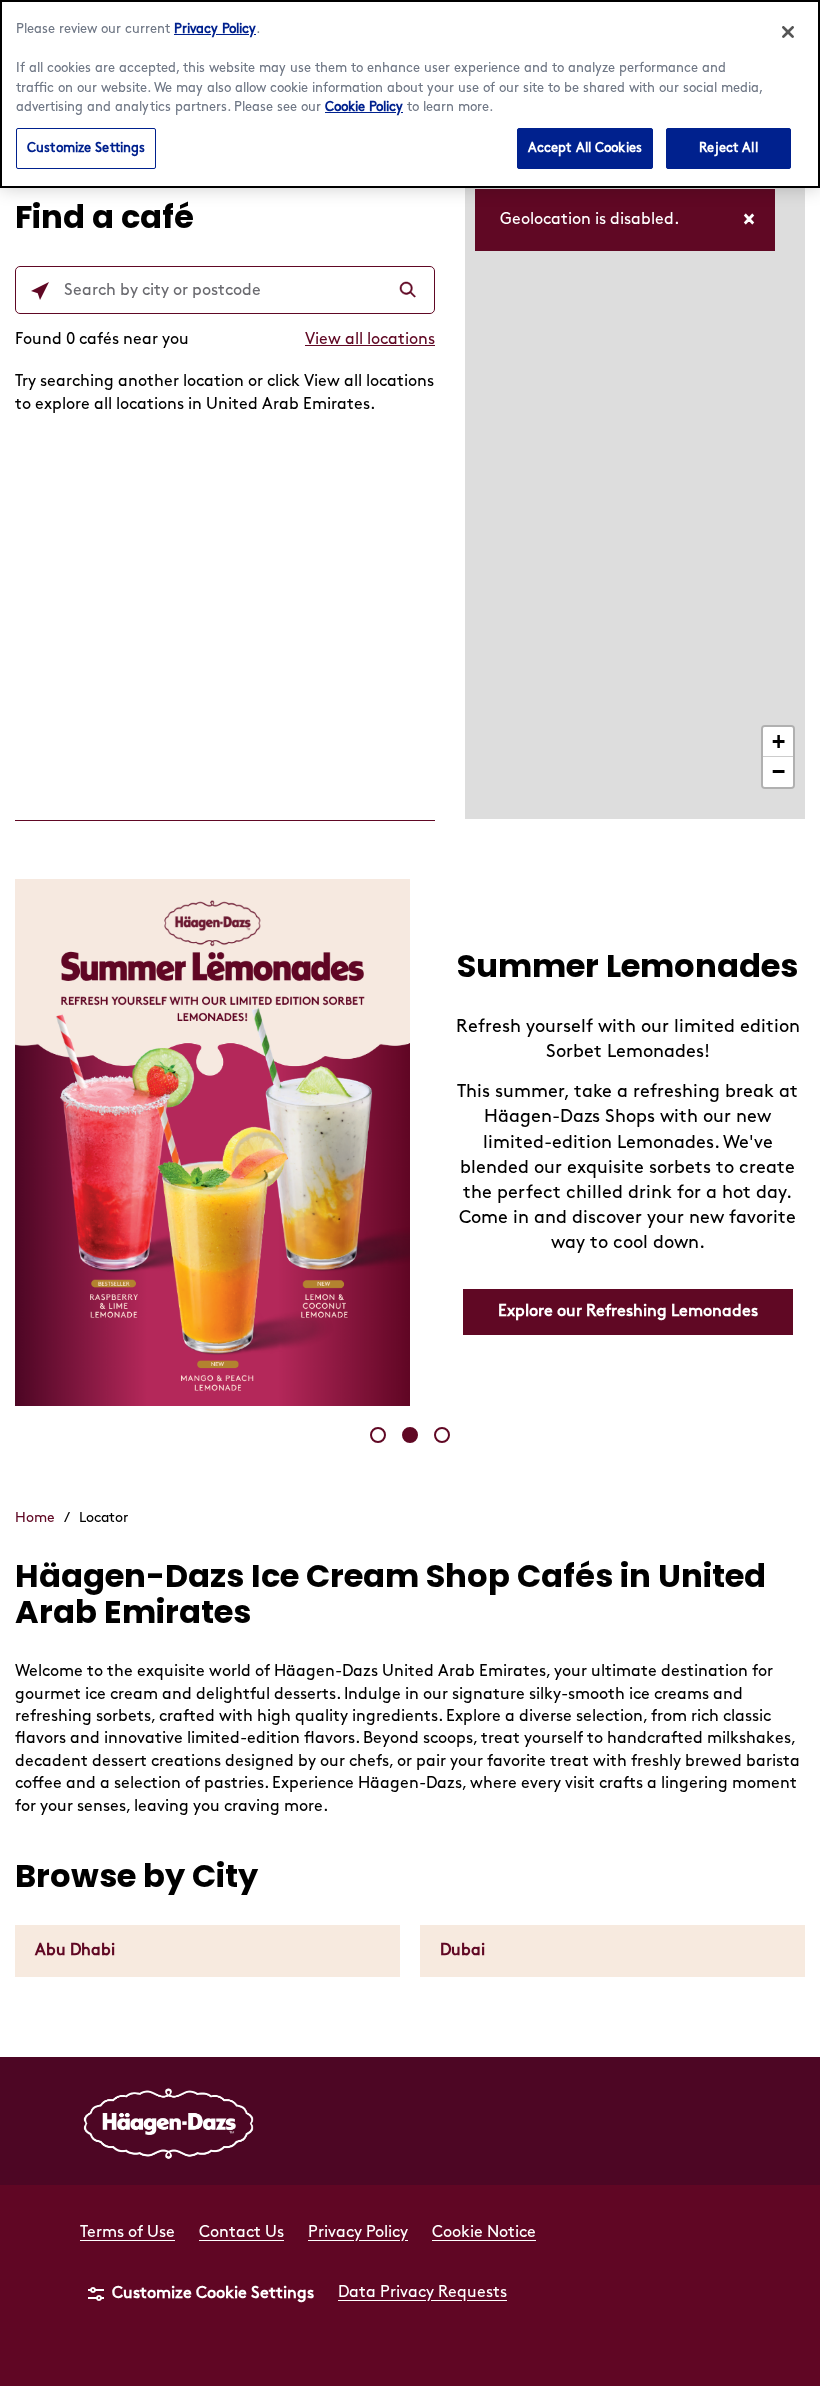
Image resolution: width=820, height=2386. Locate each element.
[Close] (788, 32)
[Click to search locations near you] (40, 291)
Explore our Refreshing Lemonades (628, 1311)
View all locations (370, 339)
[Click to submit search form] (410, 291)
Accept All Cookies (585, 148)
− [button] (778, 771)
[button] (378, 1435)
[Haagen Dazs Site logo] (169, 2121)
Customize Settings (86, 148)
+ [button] (778, 741)
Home (35, 1517)
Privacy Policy (215, 29)
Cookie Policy (364, 107)
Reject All (728, 148)
